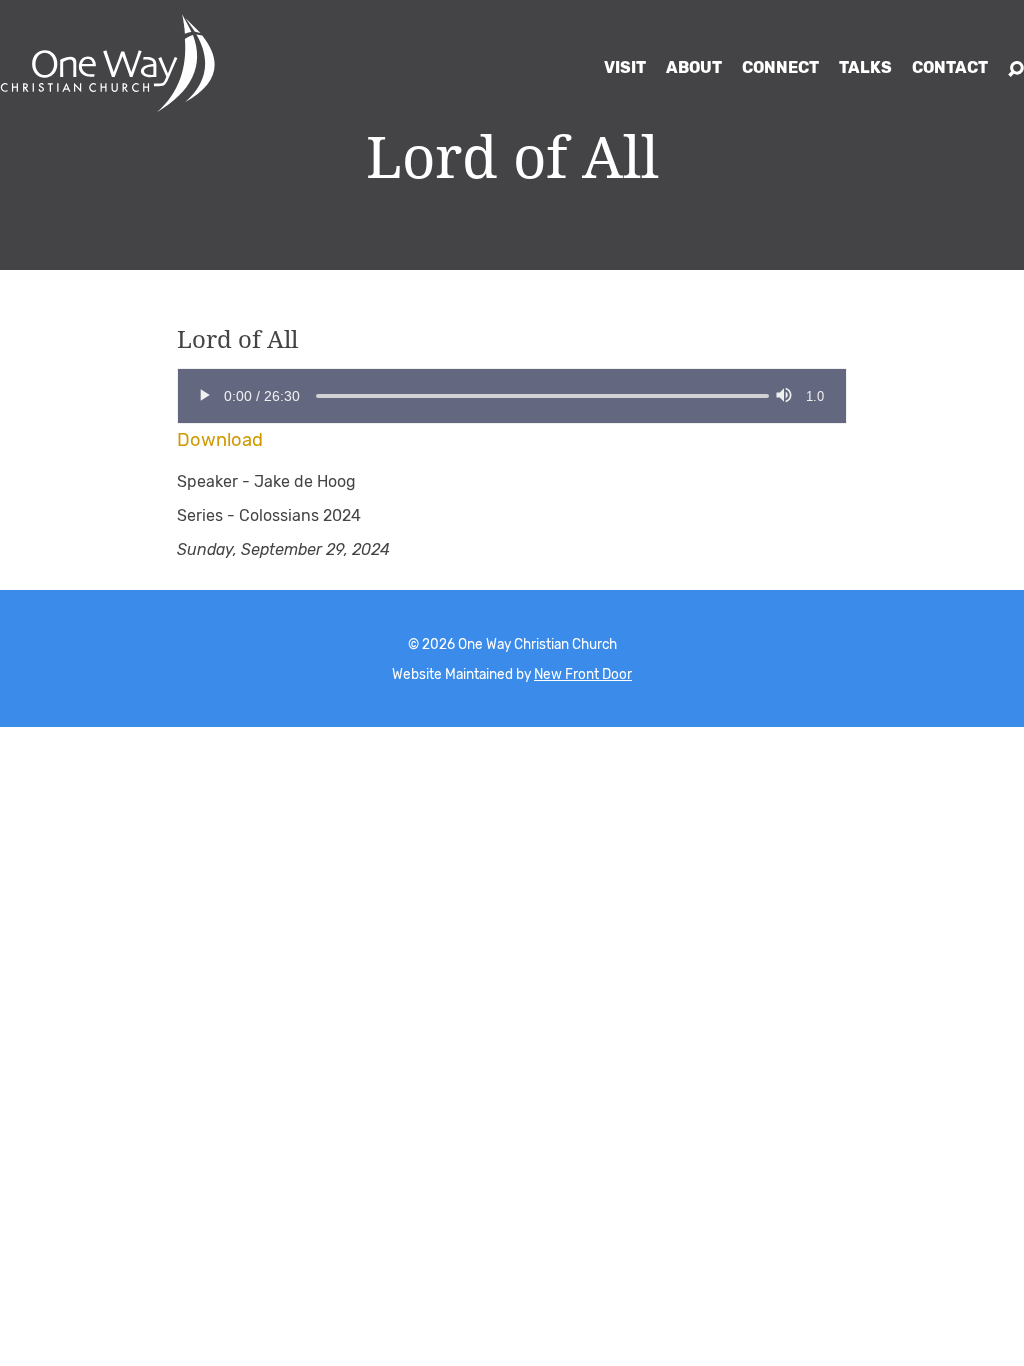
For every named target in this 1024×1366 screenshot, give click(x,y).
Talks (865, 67)
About (694, 67)
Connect (780, 67)
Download (220, 440)
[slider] (316, 396)
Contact (950, 67)
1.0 (815, 396)
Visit (625, 67)
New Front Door (583, 674)
